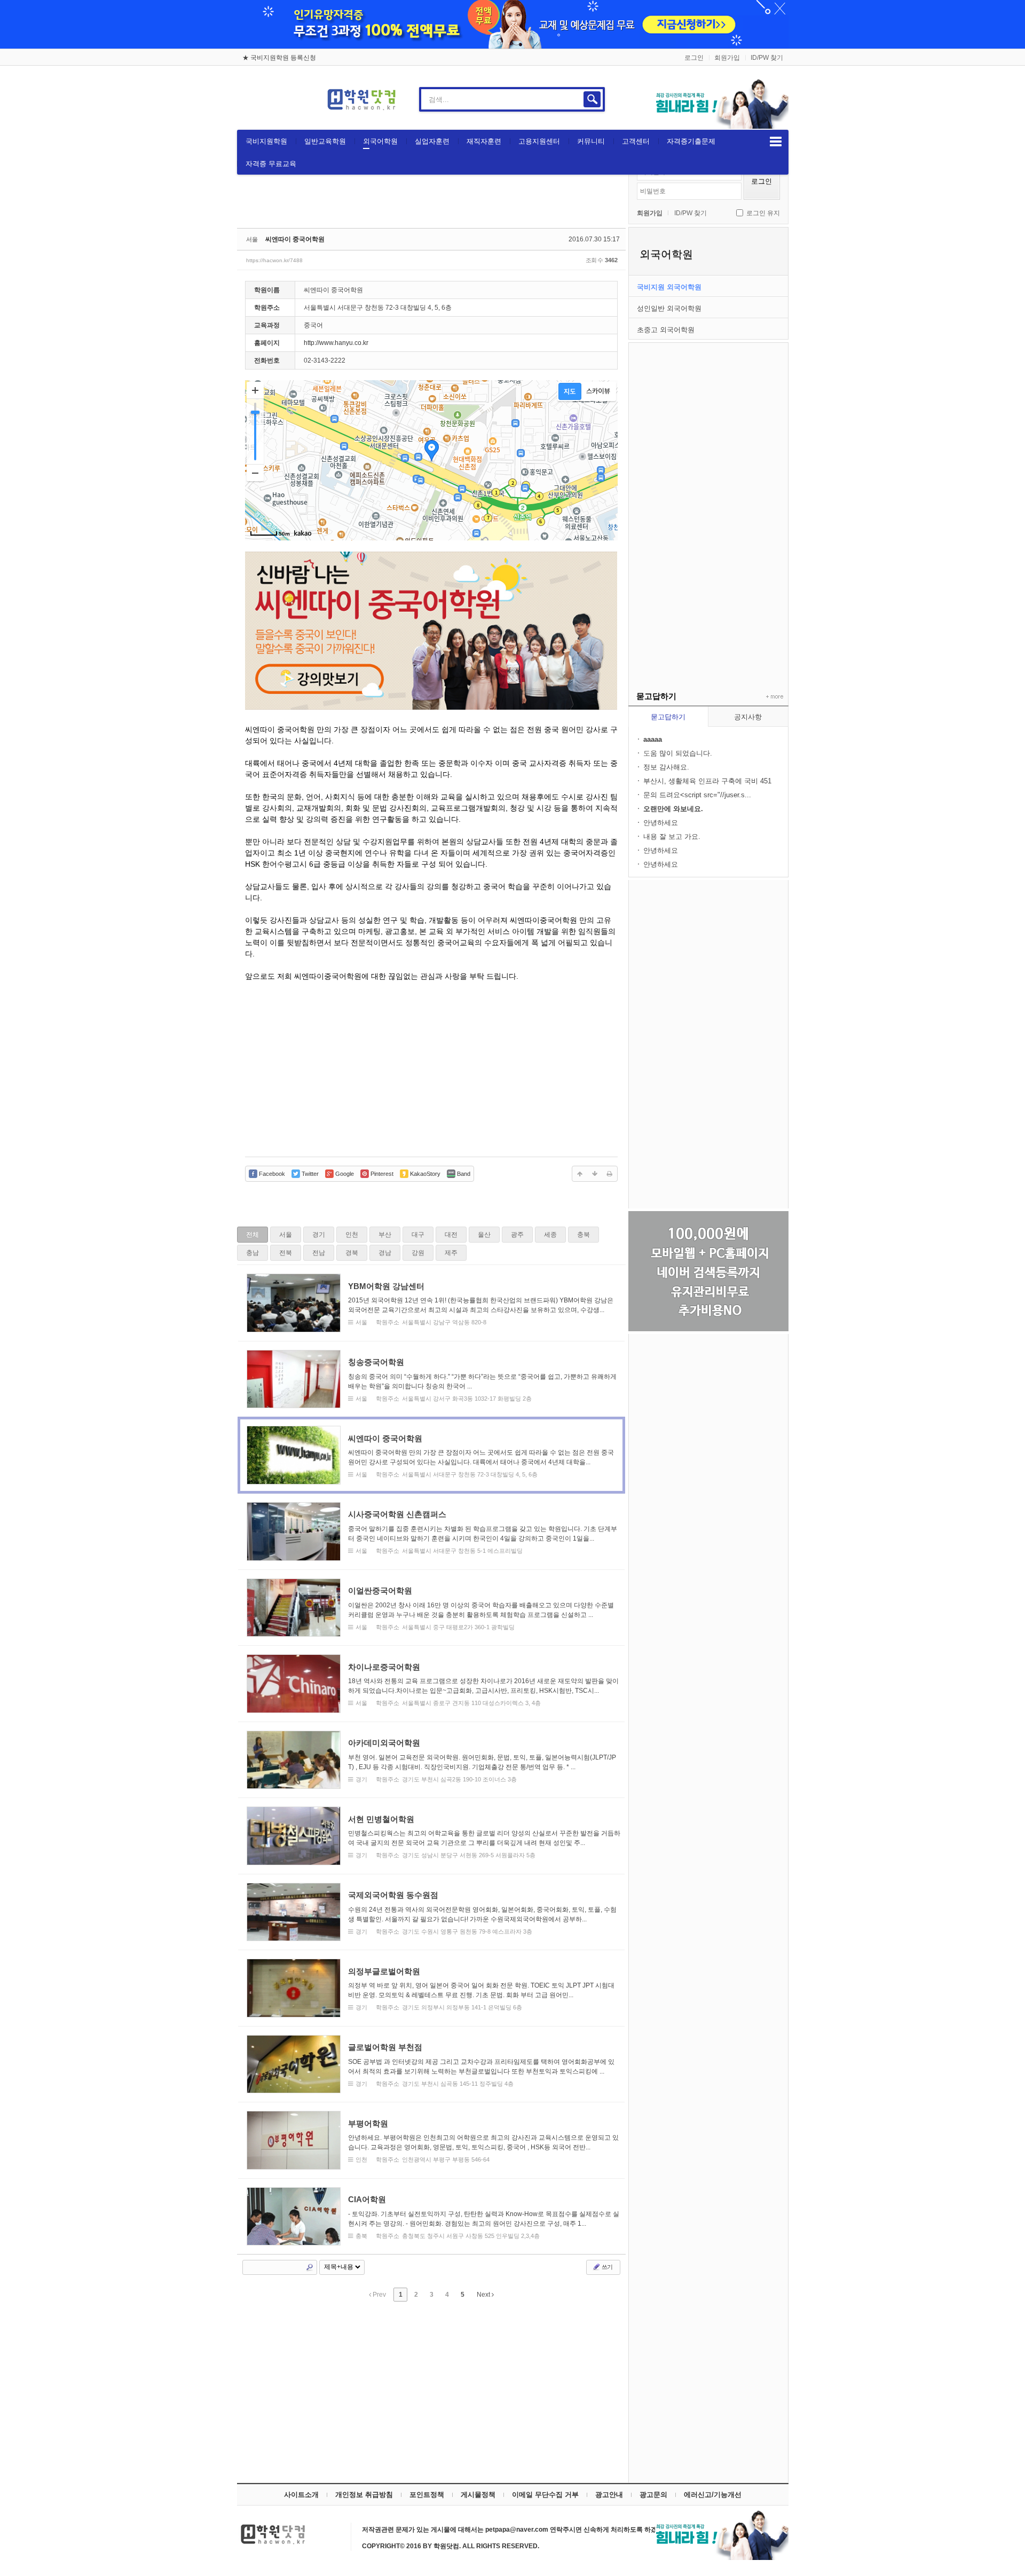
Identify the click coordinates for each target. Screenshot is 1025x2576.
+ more (772, 697)
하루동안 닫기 (775, 11)
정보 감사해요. (666, 767)
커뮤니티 (591, 141)
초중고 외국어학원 (666, 330)
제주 (451, 1253)
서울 (286, 1235)
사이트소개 (301, 2495)
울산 (484, 1235)
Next (484, 2295)
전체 (253, 1235)
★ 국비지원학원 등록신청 (279, 58)
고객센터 (636, 141)
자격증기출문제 (691, 141)
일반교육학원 (325, 141)
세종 (550, 1235)
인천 (352, 1235)
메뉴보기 (776, 142)
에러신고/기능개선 (713, 2495)
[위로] (580, 1174)
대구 (418, 1235)
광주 (517, 1235)
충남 (253, 1253)
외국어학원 (380, 141)
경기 (319, 1235)
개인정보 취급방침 (364, 2495)
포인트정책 (427, 2495)
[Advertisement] (708, 503)
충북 (584, 1235)
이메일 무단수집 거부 (545, 2495)
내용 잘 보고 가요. (672, 837)
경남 (385, 1253)
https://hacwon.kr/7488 (274, 260)
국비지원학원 (266, 141)
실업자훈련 (432, 141)
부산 (385, 1235)
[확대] (255, 390)
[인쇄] (610, 1174)
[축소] (255, 473)
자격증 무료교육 (271, 164)
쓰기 (606, 2267)
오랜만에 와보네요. (673, 809)
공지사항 (748, 717)
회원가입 (727, 58)
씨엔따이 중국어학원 (295, 239)
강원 (418, 1253)
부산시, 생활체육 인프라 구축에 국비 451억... (707, 782)
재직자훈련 (484, 141)
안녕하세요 (661, 823)
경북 (352, 1253)
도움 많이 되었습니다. (678, 753)
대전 (451, 1235)
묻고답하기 (668, 717)
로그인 (694, 58)
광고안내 (609, 2495)
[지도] (570, 391)
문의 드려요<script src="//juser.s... (697, 795)
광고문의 (653, 2495)
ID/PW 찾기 (767, 58)
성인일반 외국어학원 (669, 308)
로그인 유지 (763, 213)
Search (310, 2267)
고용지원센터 (539, 141)
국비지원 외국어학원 (669, 287)
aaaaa (653, 739)
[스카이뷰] (598, 391)
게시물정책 (478, 2495)
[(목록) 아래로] (595, 1174)
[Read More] (431, 1303)
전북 (286, 1253)
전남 (319, 1253)
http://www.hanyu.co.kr (336, 343)
